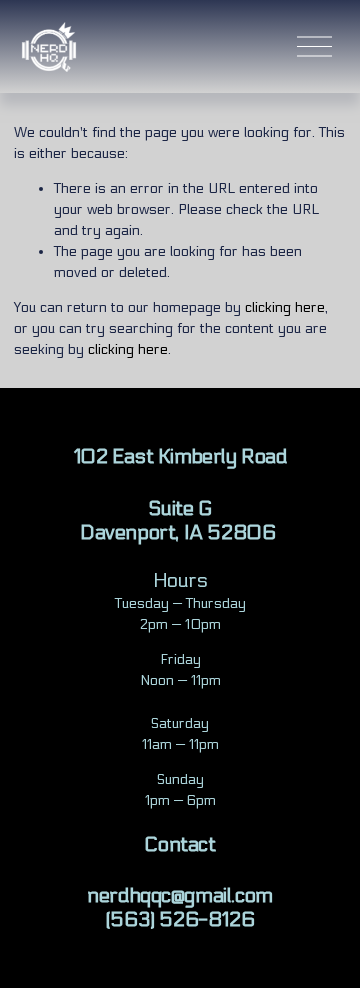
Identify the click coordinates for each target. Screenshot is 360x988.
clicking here (285, 307)
